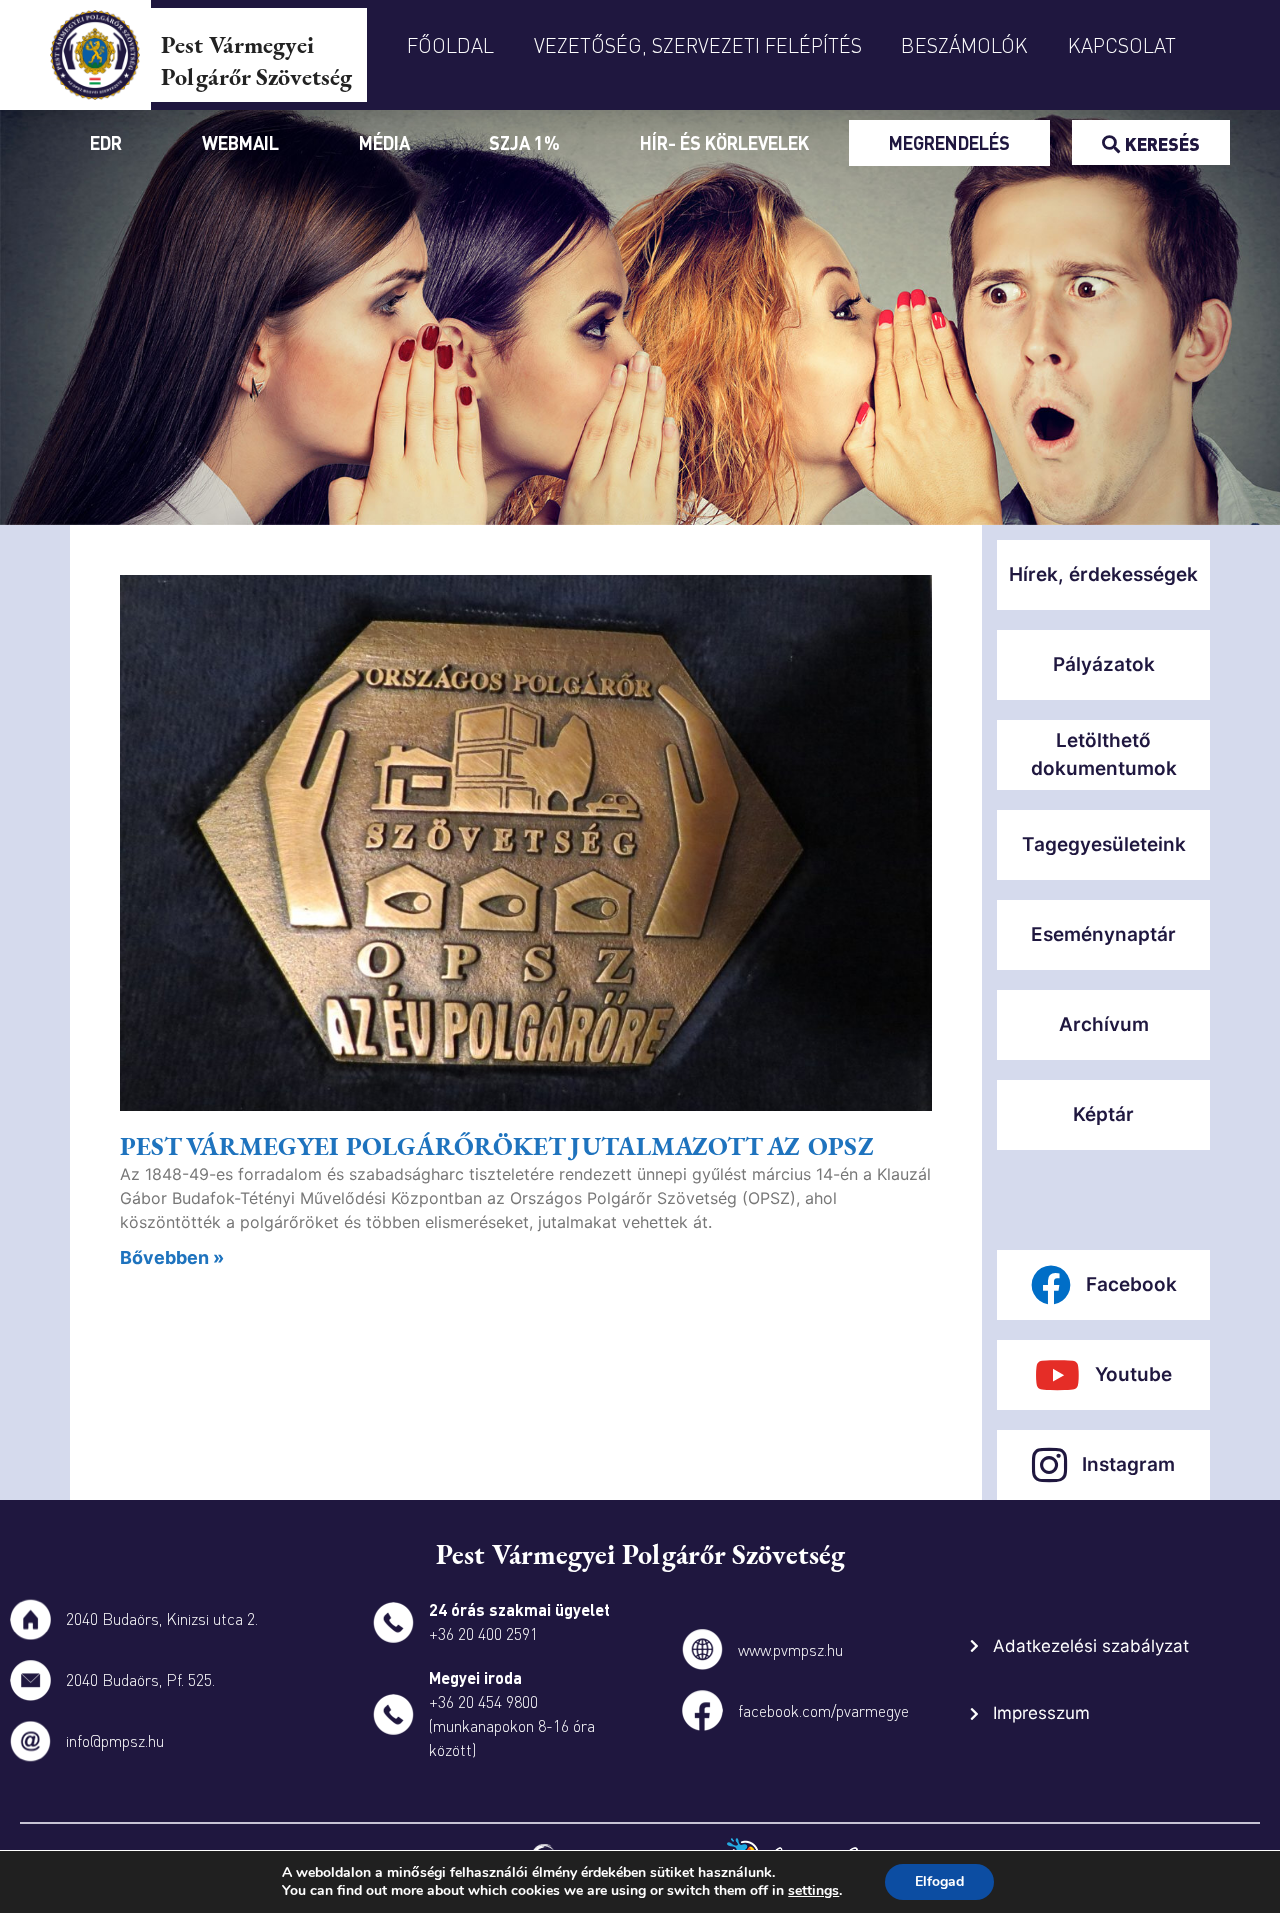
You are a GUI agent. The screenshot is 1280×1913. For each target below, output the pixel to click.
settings (813, 1891)
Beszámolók (964, 45)
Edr (106, 142)
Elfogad (939, 1881)
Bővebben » (172, 1257)
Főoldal (450, 45)
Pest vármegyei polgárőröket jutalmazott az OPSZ (497, 1146)
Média (384, 142)
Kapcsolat (1122, 45)
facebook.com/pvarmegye (823, 1710)
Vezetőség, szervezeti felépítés (698, 45)
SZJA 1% (524, 142)
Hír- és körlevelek (724, 142)
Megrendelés (949, 142)
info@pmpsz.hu (115, 1740)
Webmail (240, 142)
